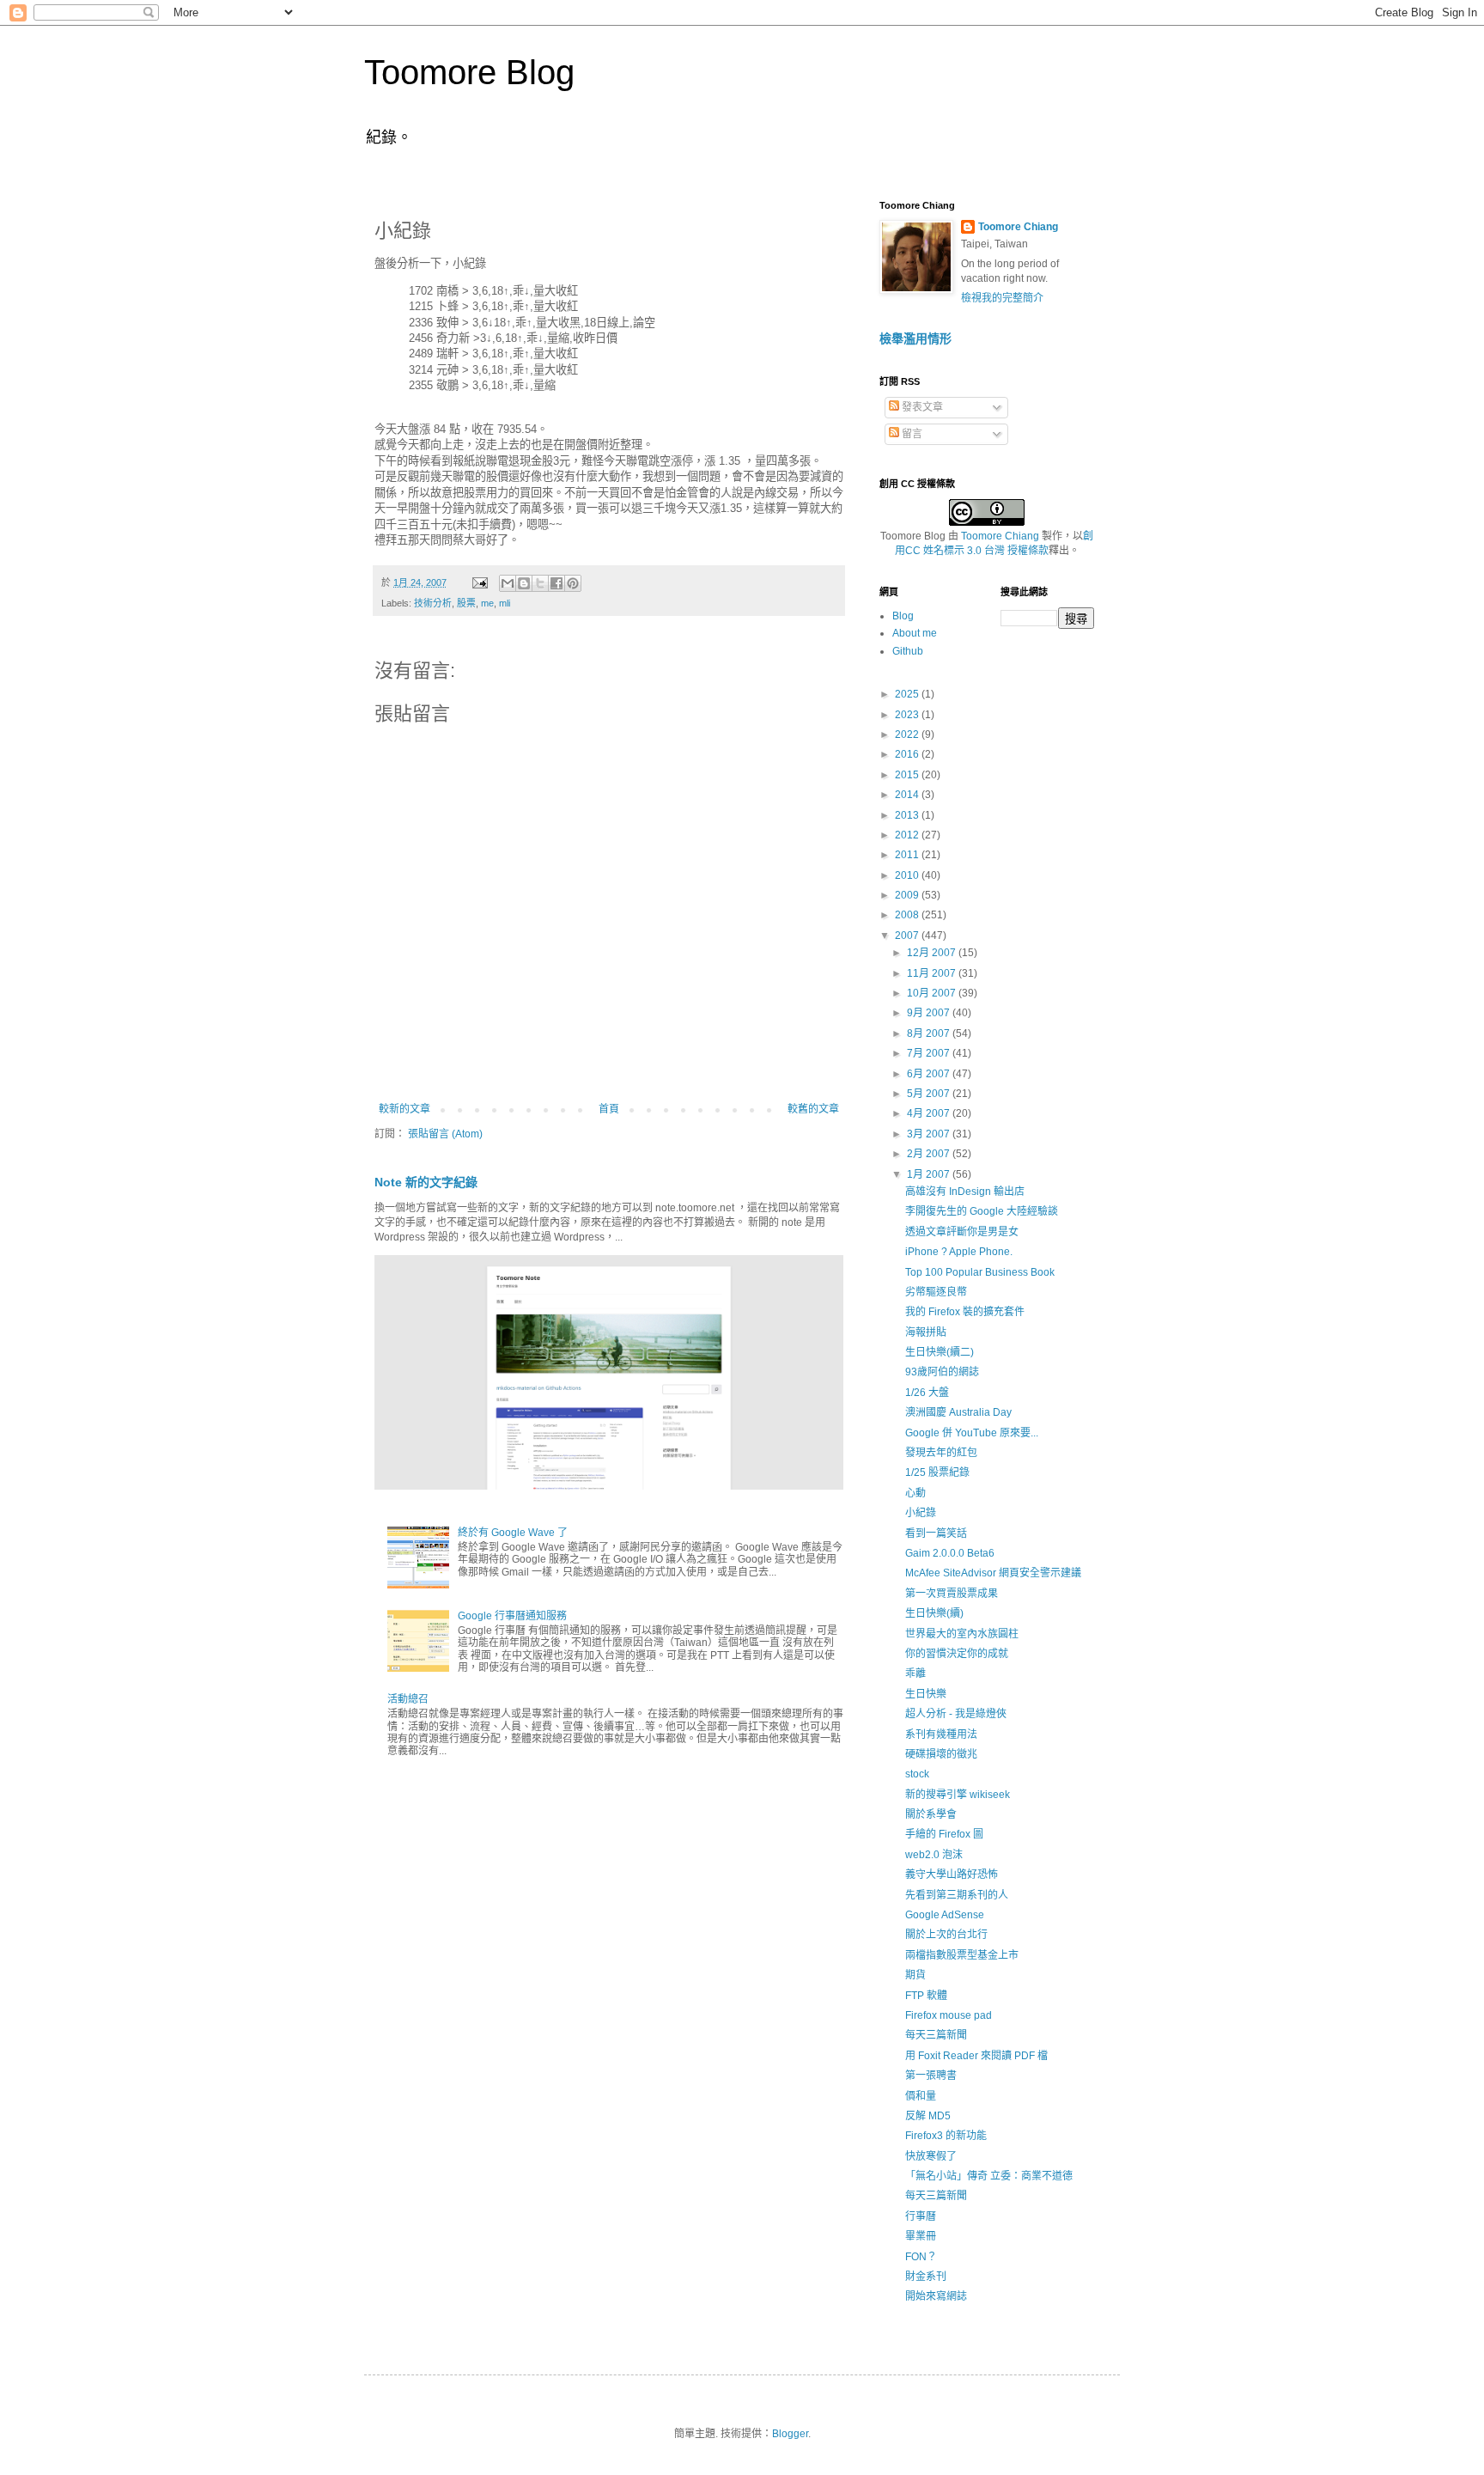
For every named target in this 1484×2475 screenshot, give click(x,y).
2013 (908, 815)
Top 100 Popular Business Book (980, 1272)
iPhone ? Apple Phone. (959, 1252)
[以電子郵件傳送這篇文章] (508, 583)
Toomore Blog (469, 72)
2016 (908, 754)
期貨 (915, 1975)
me (487, 603)
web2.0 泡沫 (934, 1855)
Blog (903, 616)
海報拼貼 (926, 1332)
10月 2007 (933, 993)
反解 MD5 (928, 2116)
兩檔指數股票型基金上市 (962, 1955)
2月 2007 (930, 1154)
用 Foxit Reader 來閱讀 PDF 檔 (976, 2056)
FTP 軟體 (926, 1996)
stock (917, 1774)
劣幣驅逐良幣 (936, 1292)
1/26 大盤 (927, 1393)
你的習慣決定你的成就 (957, 1654)
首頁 (609, 1109)
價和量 (921, 2096)
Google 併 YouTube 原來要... (972, 1433)
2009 (908, 895)
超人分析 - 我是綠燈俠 (956, 1714)
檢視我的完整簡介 (1002, 298)
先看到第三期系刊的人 (957, 1895)
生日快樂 (926, 1694)
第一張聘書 (931, 2076)
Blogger (790, 2434)
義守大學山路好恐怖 (952, 1875)
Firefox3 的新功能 (946, 2136)
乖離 (915, 1673)
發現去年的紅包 (941, 1453)
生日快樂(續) (934, 1613)
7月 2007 (930, 1053)
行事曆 (921, 2216)
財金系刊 (926, 2277)
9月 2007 (930, 1013)
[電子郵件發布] (479, 582)
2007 (908, 936)
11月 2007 (933, 973)
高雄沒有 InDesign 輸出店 (965, 1192)
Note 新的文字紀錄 (426, 1182)
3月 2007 (930, 1134)
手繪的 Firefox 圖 (944, 1834)
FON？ (921, 2257)
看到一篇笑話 (936, 1533)
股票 (466, 603)
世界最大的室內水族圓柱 (962, 1634)
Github (908, 651)
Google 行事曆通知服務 (512, 1616)
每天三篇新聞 (936, 2035)
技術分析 (433, 603)
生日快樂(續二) (940, 1352)
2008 (908, 915)
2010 (908, 875)
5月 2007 (930, 1094)
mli (505, 603)
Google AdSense (945, 1915)
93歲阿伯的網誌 (942, 1372)
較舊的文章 (813, 1109)
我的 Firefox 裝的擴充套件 (965, 1312)
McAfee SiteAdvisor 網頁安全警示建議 (993, 1573)
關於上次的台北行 (946, 1935)
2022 (908, 735)
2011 (908, 855)
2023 (908, 715)
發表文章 (921, 407)
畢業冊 (921, 2236)
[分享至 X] (540, 583)
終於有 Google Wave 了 (513, 1533)
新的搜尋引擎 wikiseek (958, 1795)
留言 (911, 434)
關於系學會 (931, 1814)
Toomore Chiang (1018, 227)
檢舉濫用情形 (915, 338)
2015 (908, 775)
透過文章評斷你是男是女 (962, 1232)
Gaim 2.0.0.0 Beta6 (950, 1553)
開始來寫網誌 (936, 2296)
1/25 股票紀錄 (937, 1472)
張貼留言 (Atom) (445, 1134)
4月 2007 (930, 1113)
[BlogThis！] (524, 583)
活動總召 (408, 1699)
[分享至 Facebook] (556, 583)
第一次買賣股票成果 (952, 1594)
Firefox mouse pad (949, 2015)
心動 (915, 1493)
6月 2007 (930, 1074)
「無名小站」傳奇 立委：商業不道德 (989, 2176)
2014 (908, 795)
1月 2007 (930, 1174)
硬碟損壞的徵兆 (941, 1754)
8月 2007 (930, 1033)
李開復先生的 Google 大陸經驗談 (982, 1211)
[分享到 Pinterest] (573, 583)
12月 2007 (933, 953)
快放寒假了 (931, 2156)
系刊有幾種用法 (941, 1734)
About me (915, 633)
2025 (908, 694)
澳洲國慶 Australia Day (958, 1412)
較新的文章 (404, 1109)
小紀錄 (921, 1513)
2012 (908, 835)
